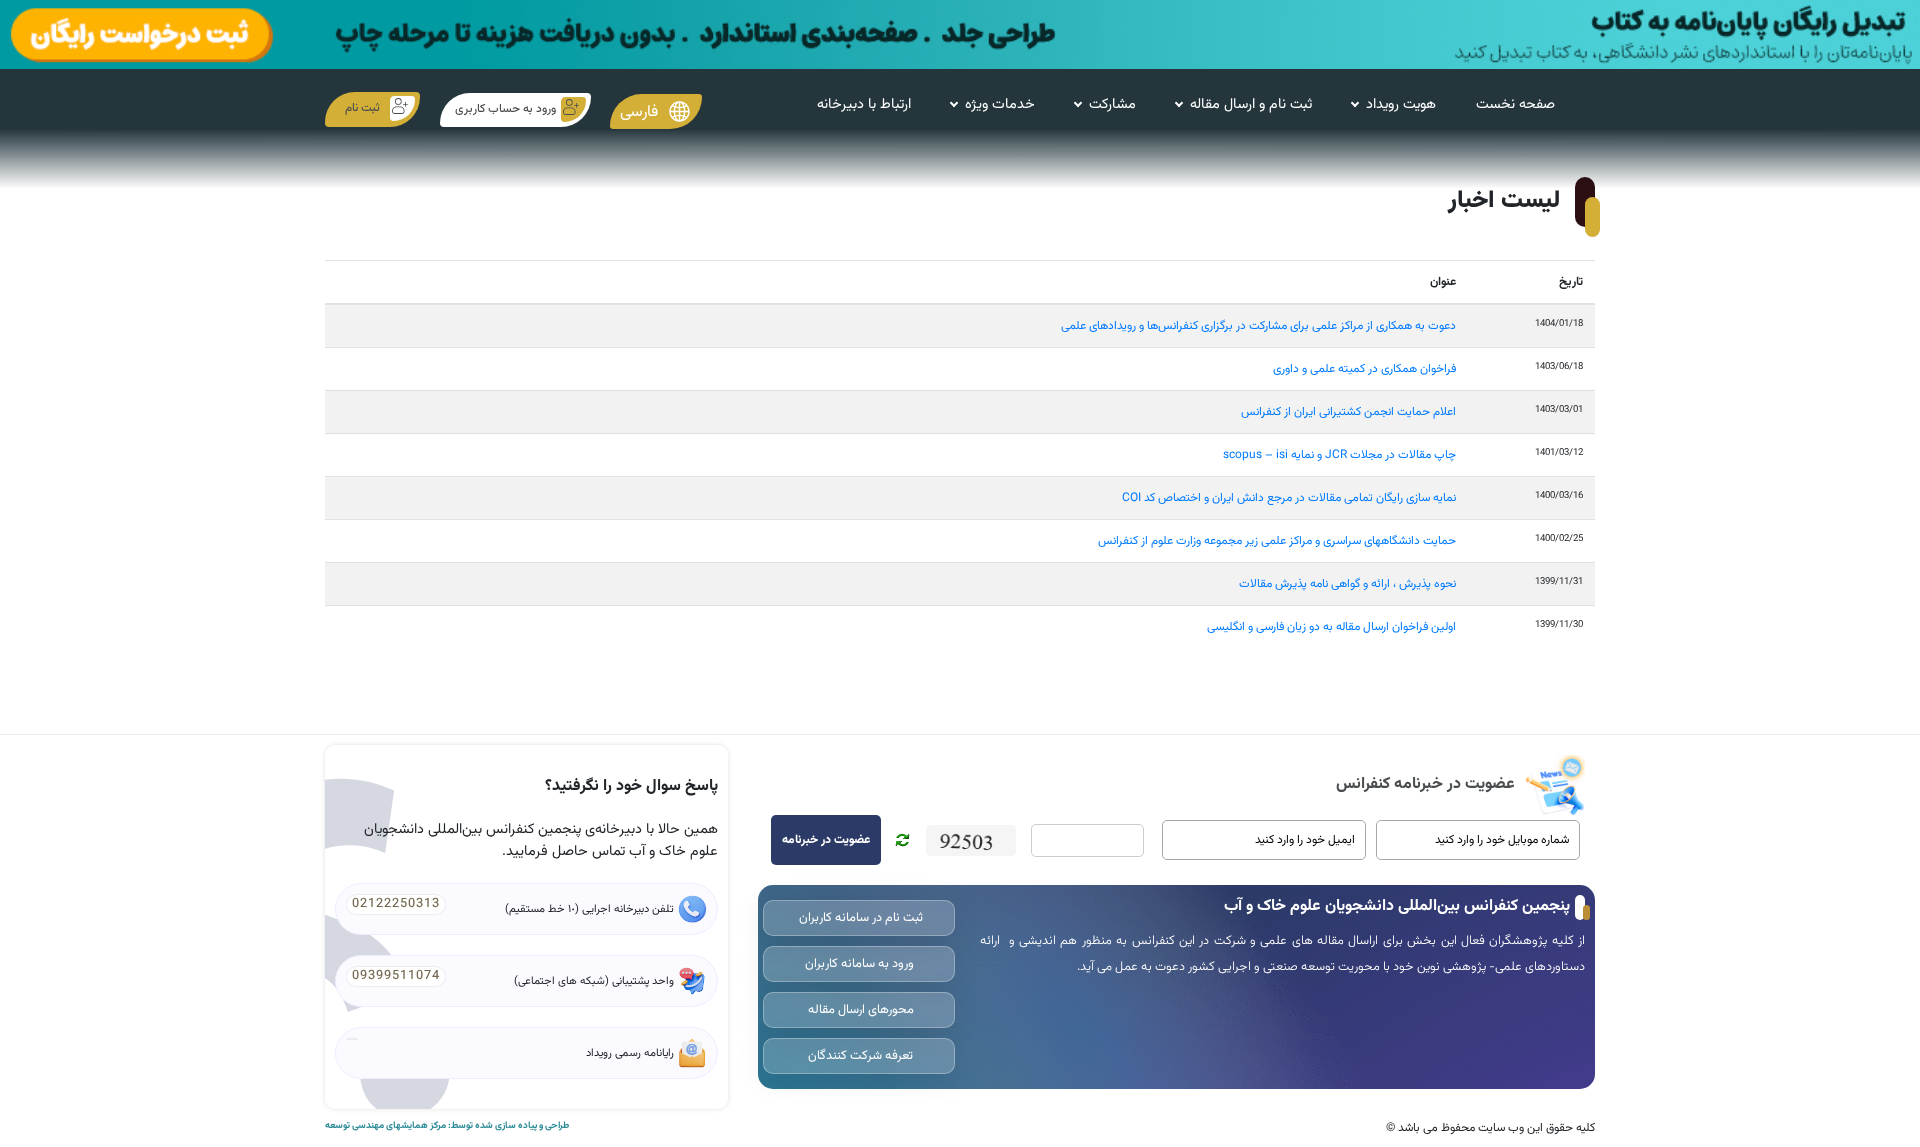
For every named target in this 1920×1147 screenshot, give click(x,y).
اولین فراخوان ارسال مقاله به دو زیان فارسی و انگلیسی (1331, 627)
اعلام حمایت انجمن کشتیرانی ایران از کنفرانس (1348, 412)
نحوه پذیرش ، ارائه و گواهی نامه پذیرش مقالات (1347, 584)
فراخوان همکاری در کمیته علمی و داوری (1364, 369)
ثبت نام (362, 108)
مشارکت (1112, 104)
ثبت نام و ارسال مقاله (1251, 104)
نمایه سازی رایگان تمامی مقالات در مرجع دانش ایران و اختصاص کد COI (1289, 498)
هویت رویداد (1401, 104)
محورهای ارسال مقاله (859, 1010)
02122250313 (396, 904)
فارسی (641, 111)
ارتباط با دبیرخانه (864, 104)
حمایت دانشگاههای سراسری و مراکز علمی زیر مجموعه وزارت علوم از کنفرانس (1277, 541)
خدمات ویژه (1000, 104)
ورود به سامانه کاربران (859, 964)
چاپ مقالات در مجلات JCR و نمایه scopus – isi (1339, 455)
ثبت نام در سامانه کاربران (859, 918)
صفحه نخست (1515, 104)
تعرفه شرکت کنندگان (859, 1056)
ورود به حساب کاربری (505, 109)
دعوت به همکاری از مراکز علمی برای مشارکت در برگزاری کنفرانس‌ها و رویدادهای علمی (1258, 326)
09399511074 (396, 976)
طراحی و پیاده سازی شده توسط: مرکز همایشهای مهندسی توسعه (447, 1126)
